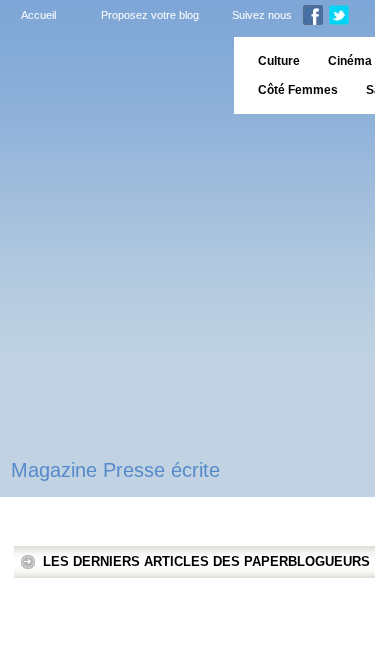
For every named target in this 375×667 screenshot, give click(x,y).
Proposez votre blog (150, 15)
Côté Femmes (298, 90)
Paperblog (110, 75)
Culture (279, 61)
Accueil (38, 15)
